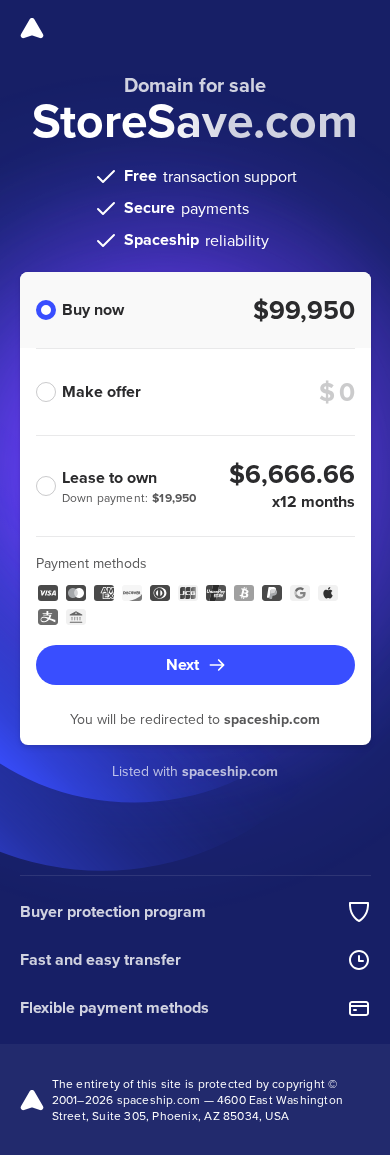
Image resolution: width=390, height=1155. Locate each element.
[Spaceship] (32, 28)
